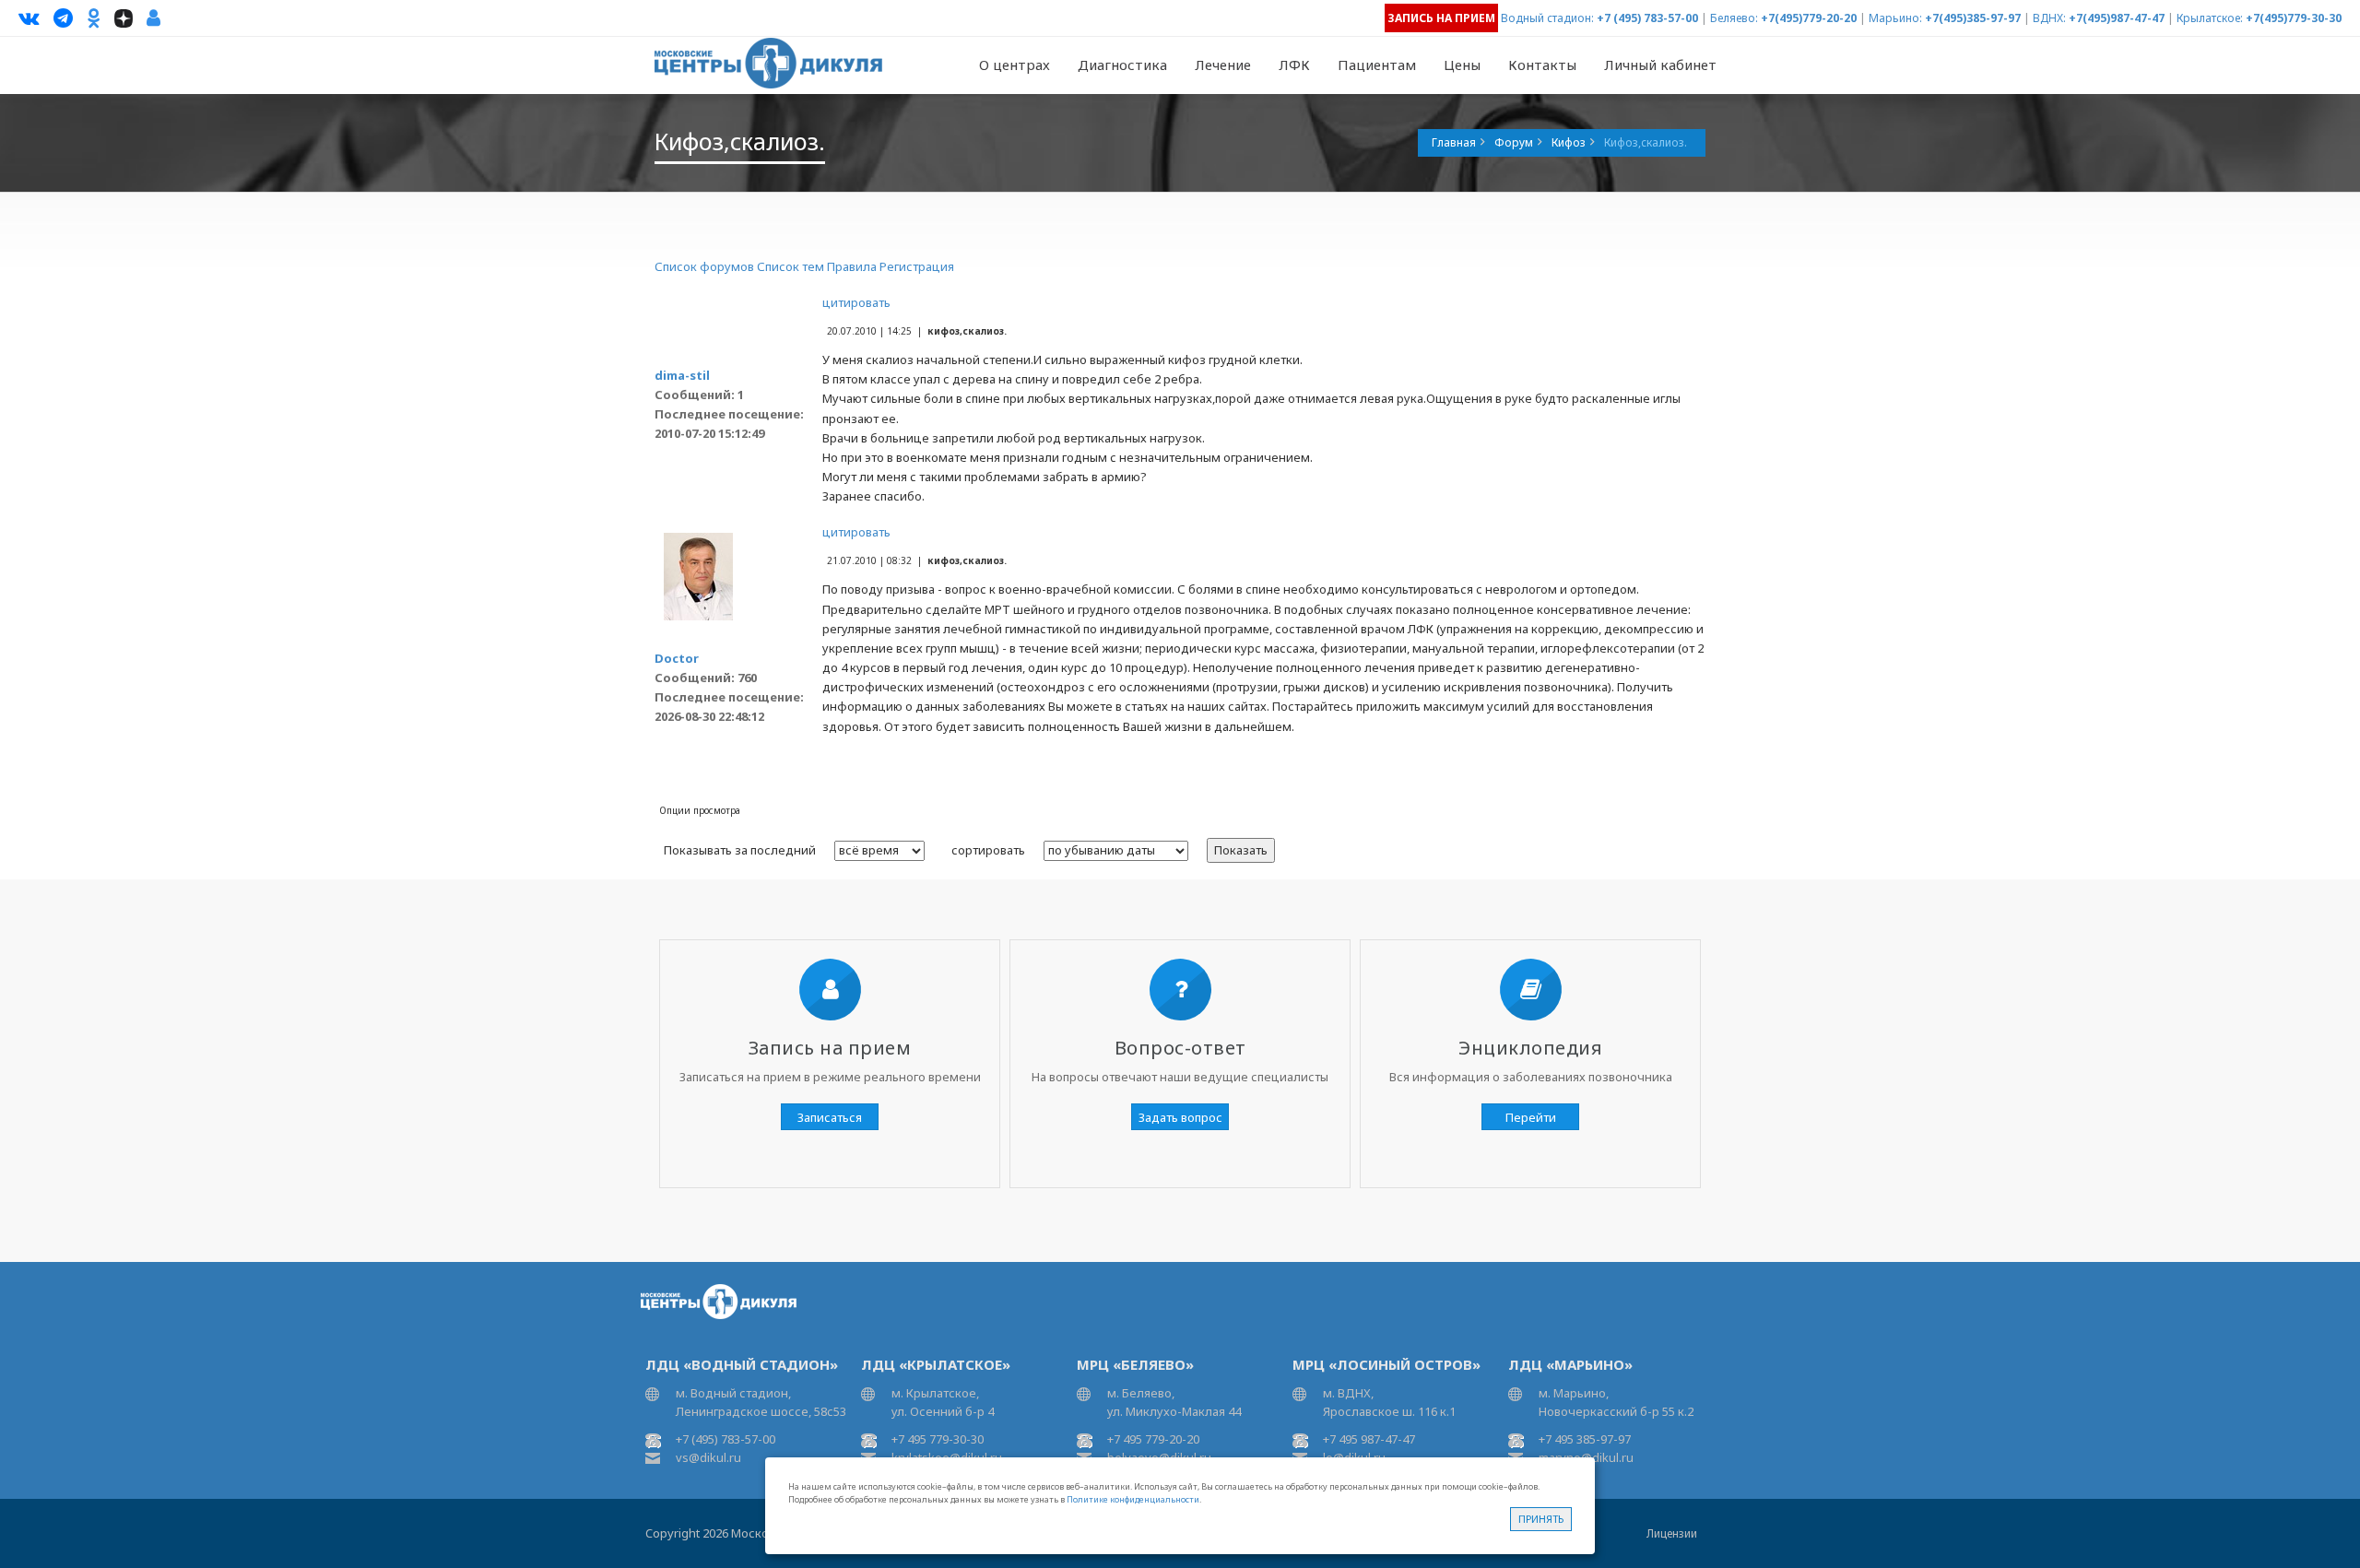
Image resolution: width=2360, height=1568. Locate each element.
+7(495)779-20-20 (1809, 18)
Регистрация (917, 266)
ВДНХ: (2049, 18)
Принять (1541, 1519)
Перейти (1531, 1117)
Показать (1241, 850)
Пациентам (1377, 65)
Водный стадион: (1547, 18)
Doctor (677, 658)
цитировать (856, 302)
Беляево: (1734, 18)
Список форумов (704, 266)
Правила (852, 266)
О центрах (1015, 65)
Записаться (830, 1117)
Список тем (791, 266)
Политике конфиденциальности (1133, 1499)
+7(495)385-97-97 (1973, 18)
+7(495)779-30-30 (2294, 18)
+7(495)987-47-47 (2117, 18)
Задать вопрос (1180, 1117)
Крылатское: (2210, 18)
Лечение (1223, 65)
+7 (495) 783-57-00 (1647, 18)
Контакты (1542, 65)
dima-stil (682, 375)
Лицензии (1672, 1533)
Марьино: (1895, 18)
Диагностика (1122, 65)
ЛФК (1294, 65)
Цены (1462, 65)
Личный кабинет (1660, 65)
